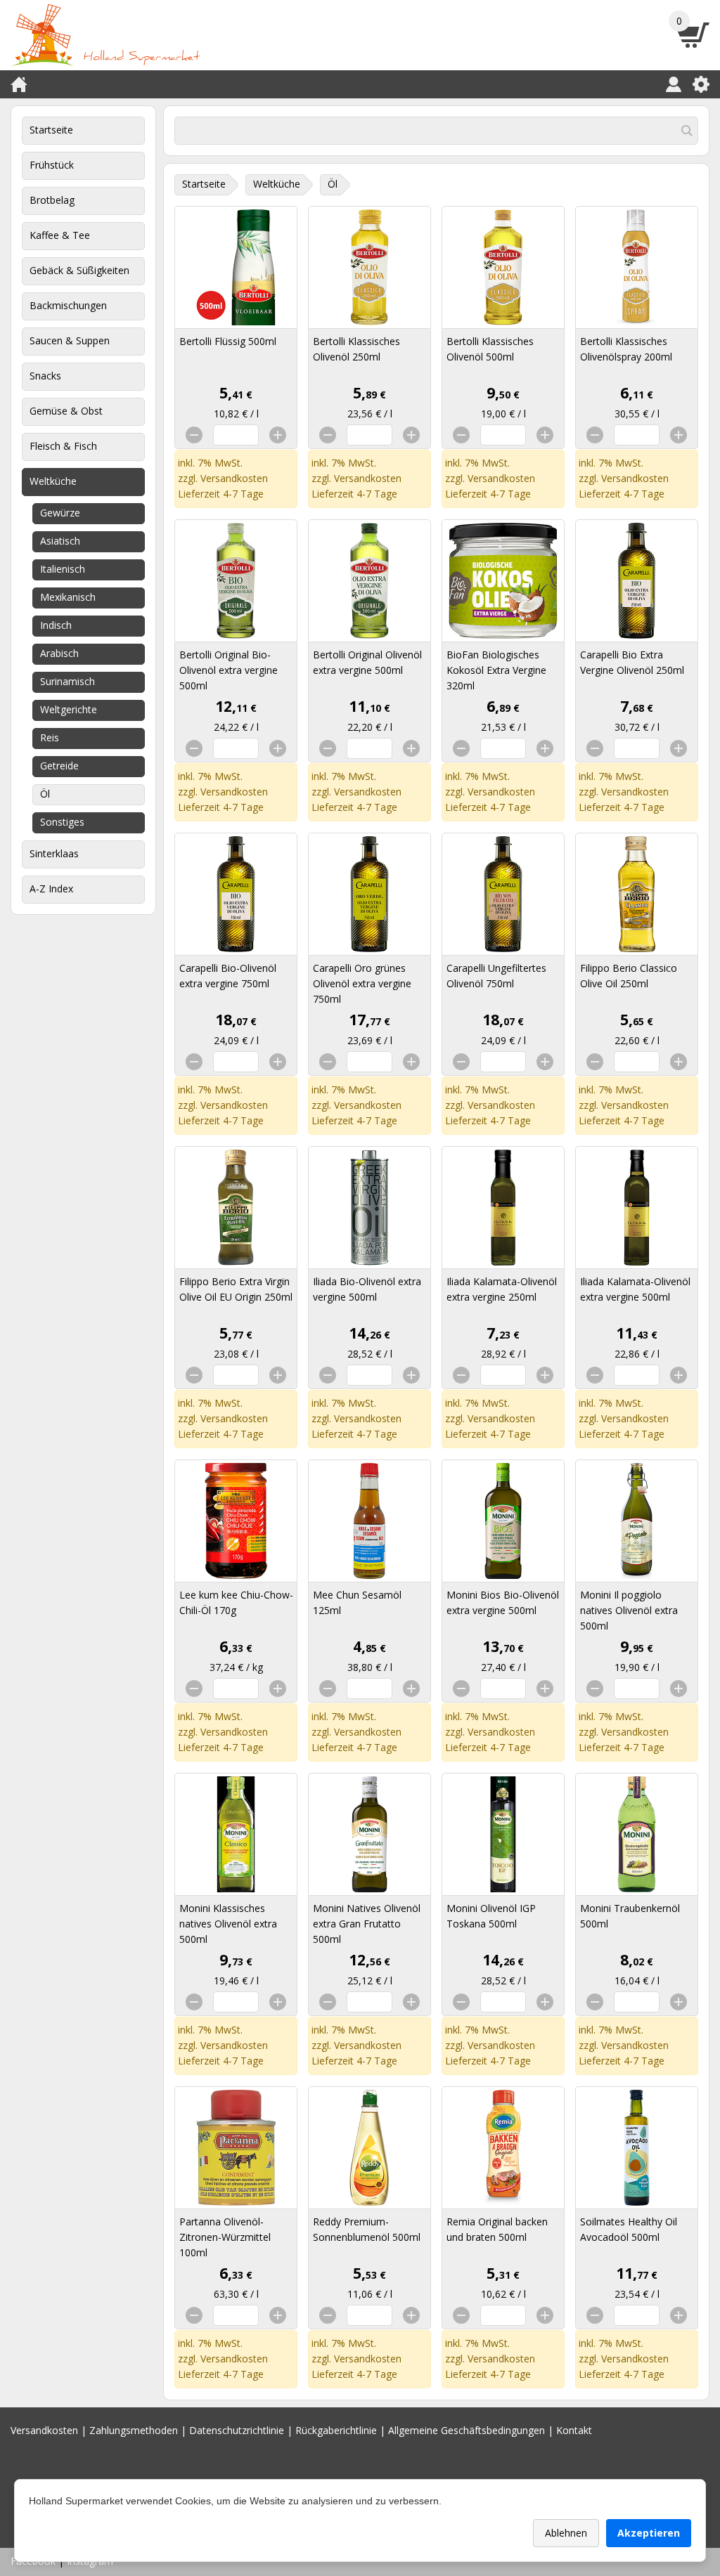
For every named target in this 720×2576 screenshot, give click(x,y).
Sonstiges (62, 822)
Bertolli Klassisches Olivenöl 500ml (490, 349)
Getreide (59, 766)
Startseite (51, 130)
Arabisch (59, 653)
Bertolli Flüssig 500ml (228, 341)
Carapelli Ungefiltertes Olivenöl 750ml (496, 976)
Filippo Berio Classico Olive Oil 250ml (629, 976)
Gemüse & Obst (66, 411)
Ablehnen (566, 2533)
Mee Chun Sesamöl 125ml (357, 1602)
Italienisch (63, 569)
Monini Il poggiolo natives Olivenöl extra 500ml (629, 1610)
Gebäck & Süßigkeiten (79, 270)
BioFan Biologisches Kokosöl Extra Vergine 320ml (496, 670)
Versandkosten (234, 478)
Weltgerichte (69, 709)
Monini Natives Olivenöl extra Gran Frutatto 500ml (367, 1924)
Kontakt (574, 2430)
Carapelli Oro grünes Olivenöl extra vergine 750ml (362, 983)
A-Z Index (51, 889)
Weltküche (53, 481)
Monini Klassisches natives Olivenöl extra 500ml (228, 1924)
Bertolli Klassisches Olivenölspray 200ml (626, 349)
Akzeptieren (649, 2533)
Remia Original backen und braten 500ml (497, 2229)
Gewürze (60, 513)
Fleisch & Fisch (63, 446)
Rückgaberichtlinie (336, 2430)
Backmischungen (68, 305)
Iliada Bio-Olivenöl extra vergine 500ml (367, 1289)
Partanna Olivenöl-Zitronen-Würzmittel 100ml (225, 2237)
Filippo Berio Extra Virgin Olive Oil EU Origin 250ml (236, 1289)
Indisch (56, 625)
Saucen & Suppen (70, 340)
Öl (45, 794)
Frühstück (52, 165)
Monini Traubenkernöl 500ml (630, 1916)
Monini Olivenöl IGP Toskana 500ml (491, 1916)
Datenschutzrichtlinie (237, 2430)
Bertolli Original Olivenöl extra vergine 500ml (367, 662)
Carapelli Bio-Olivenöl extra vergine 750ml (228, 976)
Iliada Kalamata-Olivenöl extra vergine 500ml (635, 1289)
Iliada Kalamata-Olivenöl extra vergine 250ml (502, 1289)
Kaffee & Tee (60, 235)
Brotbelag (52, 200)
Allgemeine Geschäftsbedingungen (467, 2430)
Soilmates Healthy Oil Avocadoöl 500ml (629, 2229)
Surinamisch (67, 681)
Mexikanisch (68, 597)
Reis (50, 737)
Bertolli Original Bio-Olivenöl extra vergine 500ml (229, 670)
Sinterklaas (54, 853)
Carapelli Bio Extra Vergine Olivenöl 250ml (632, 662)
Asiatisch (60, 541)
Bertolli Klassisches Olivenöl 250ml (356, 349)
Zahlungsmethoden (134, 2430)
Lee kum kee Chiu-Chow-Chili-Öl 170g (236, 1602)
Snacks (45, 376)
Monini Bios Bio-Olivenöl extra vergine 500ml (503, 1602)
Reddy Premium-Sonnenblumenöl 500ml (367, 2229)
